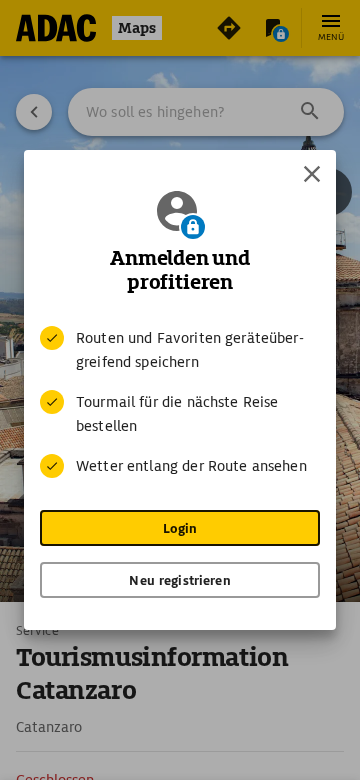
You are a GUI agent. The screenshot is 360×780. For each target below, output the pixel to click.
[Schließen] (312, 174)
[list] (180, 402)
